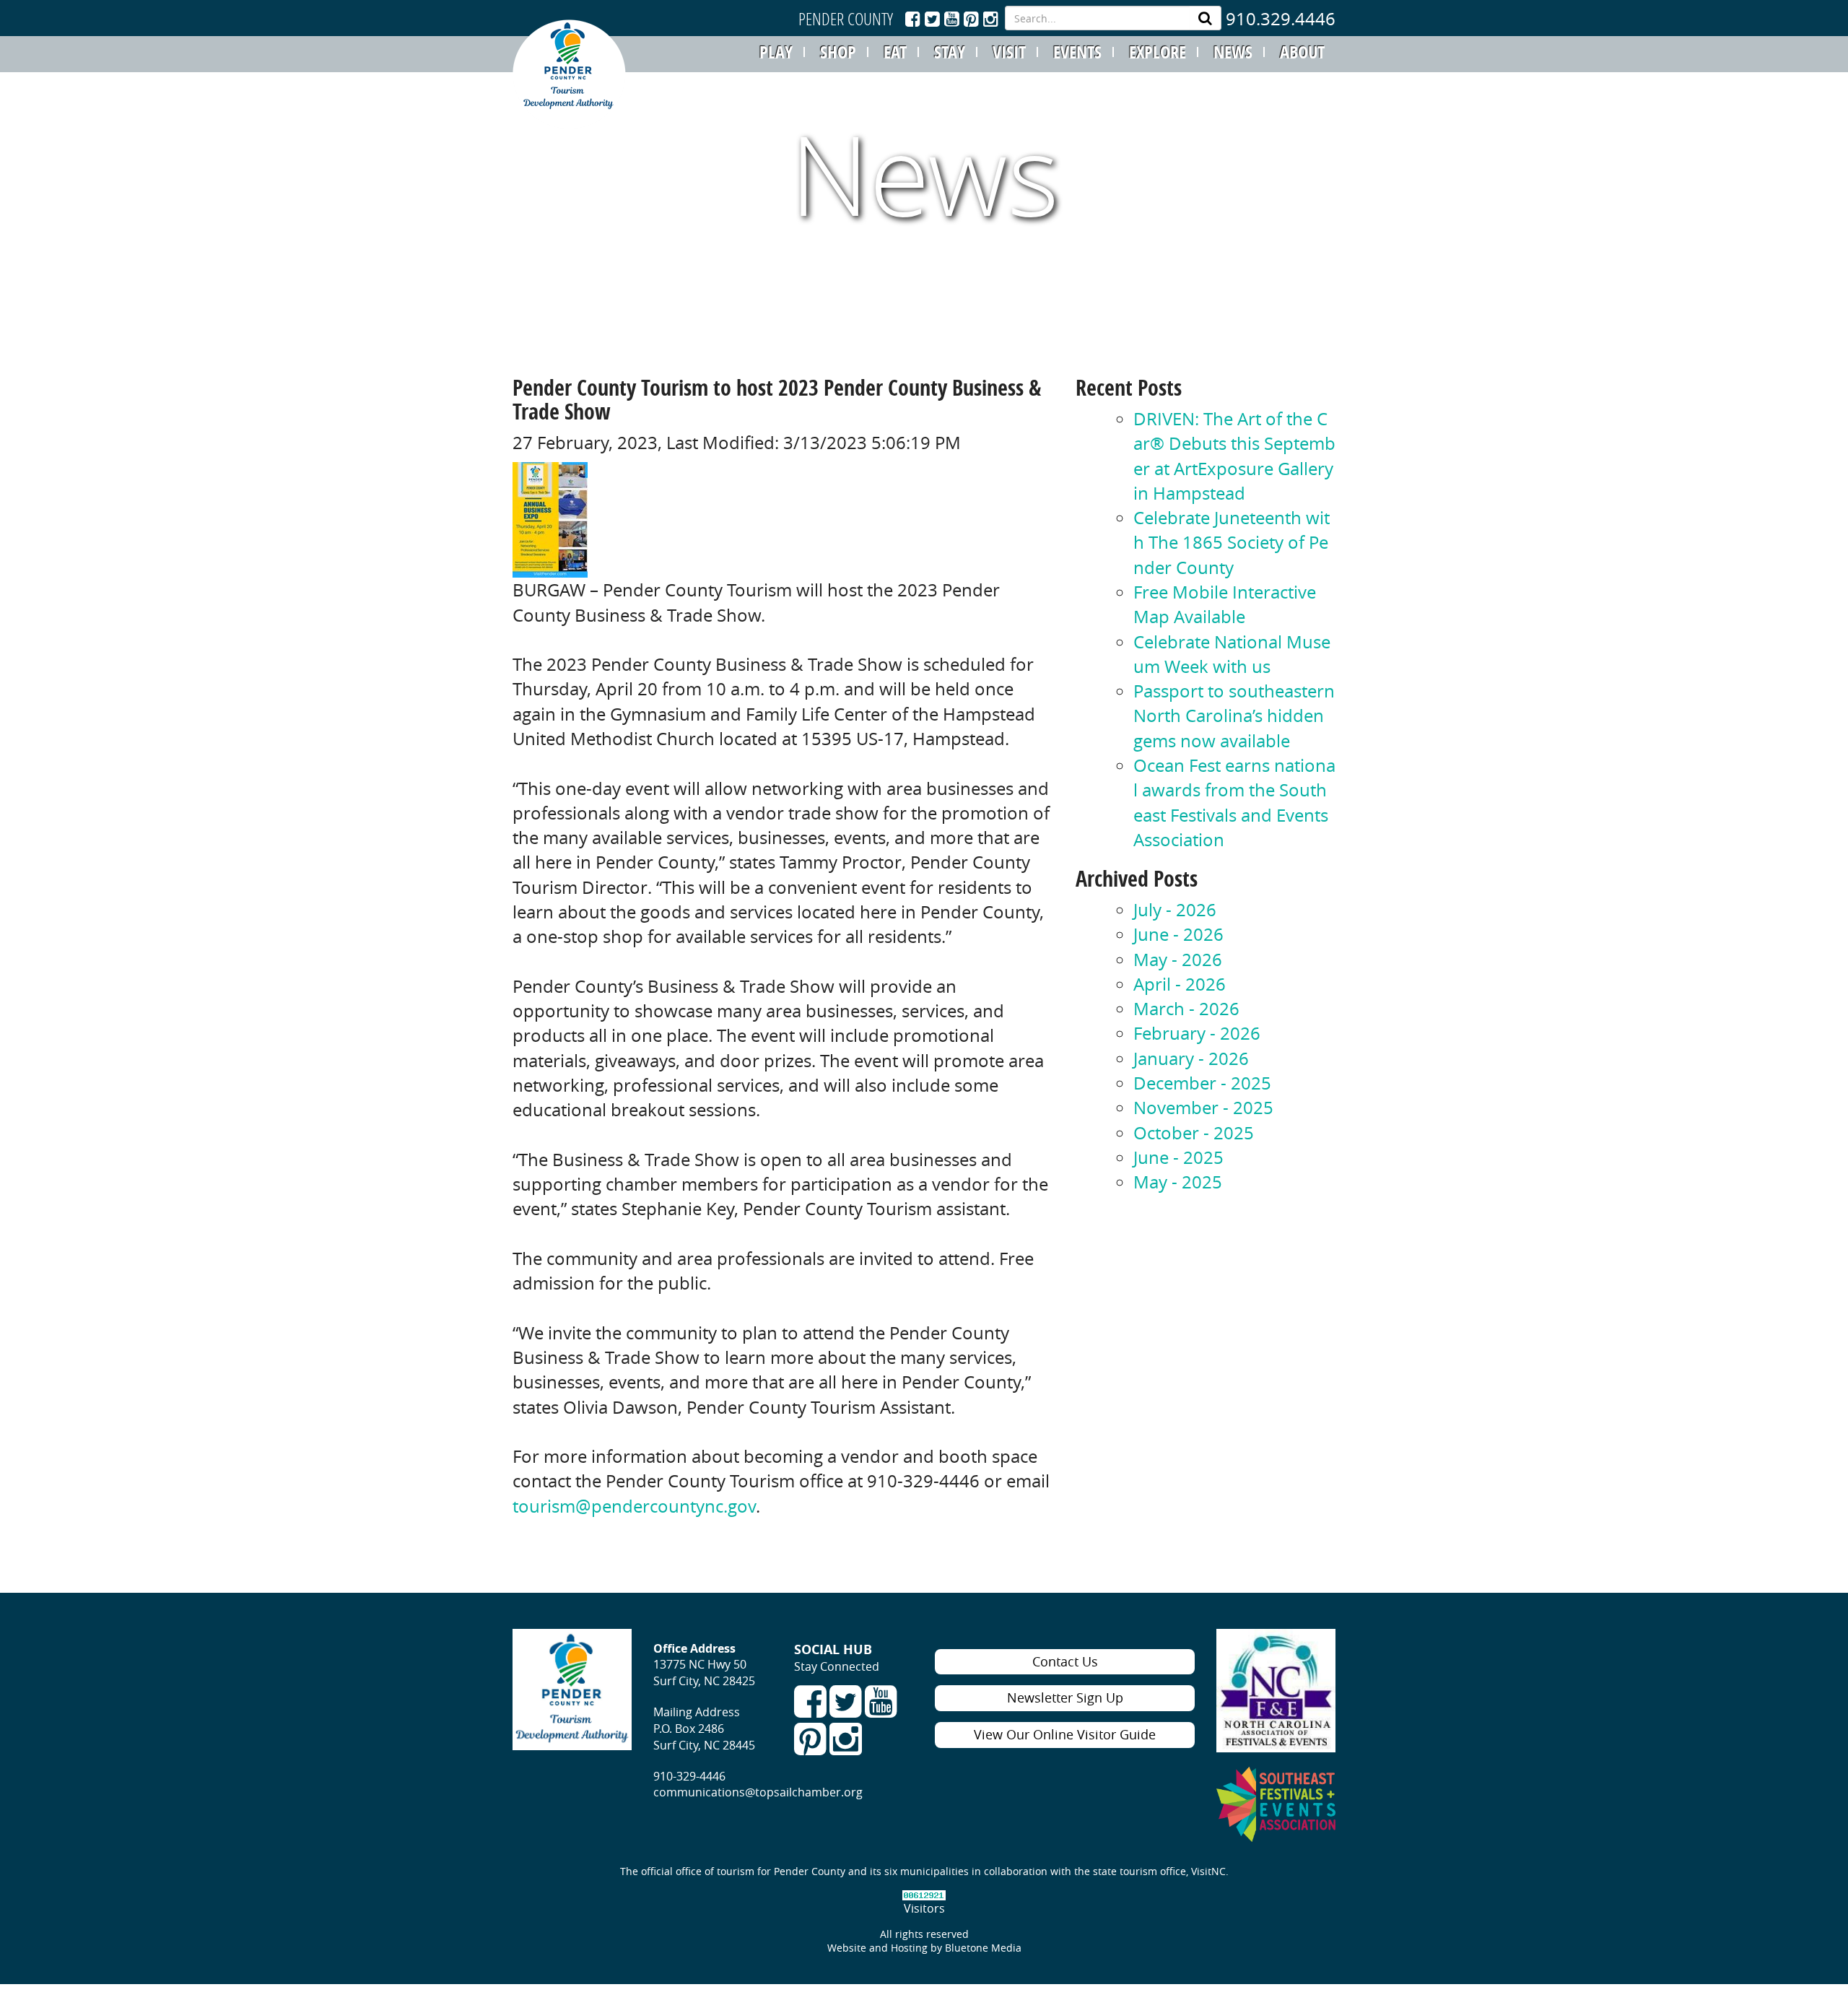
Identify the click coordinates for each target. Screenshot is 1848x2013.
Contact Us (1065, 1661)
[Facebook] (913, 19)
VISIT (1009, 52)
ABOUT (1302, 52)
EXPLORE (1158, 52)
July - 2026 (1175, 910)
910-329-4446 (689, 1776)
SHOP (838, 52)
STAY (950, 52)
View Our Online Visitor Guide (1065, 1734)
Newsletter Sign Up (1065, 1697)
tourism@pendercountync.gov (634, 1506)
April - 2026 (1180, 984)
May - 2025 (1178, 1182)
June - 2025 (1178, 1157)
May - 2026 (1178, 960)
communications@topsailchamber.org (758, 1792)
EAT (895, 52)
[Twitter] (932, 19)
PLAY (776, 52)
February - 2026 (1197, 1033)
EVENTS (1077, 52)
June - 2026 (1178, 934)
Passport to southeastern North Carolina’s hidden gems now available (1234, 716)
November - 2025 (1203, 1108)
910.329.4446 (1281, 19)
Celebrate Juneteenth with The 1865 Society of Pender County (1232, 543)
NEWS (1233, 52)
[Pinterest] (973, 19)
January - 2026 (1191, 1058)
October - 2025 (1194, 1133)
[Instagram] (991, 19)
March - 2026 (1186, 1009)
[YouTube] (952, 19)
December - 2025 (1202, 1083)
